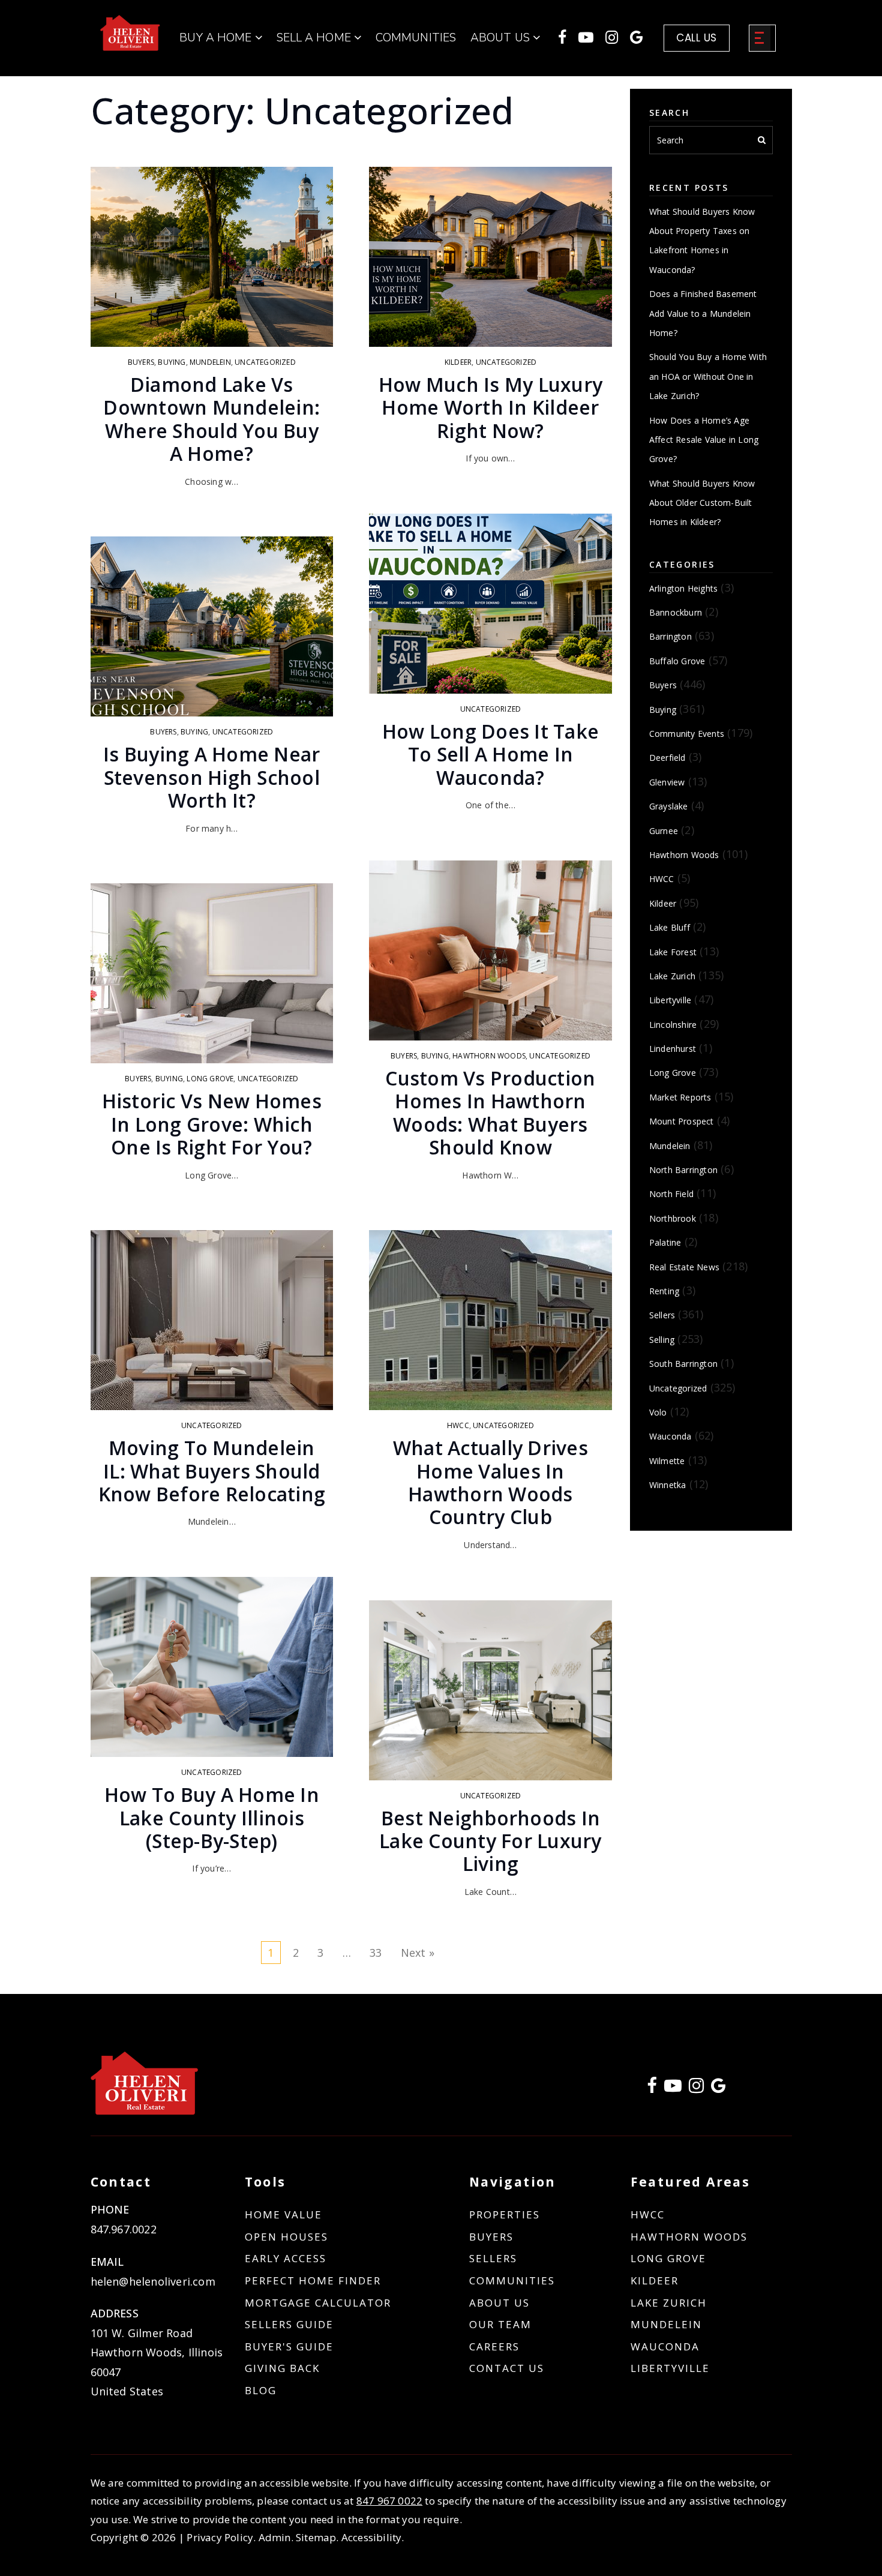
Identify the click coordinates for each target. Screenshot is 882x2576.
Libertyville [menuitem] (670, 2368)
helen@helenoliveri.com (153, 2281)
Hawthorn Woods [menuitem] (689, 2237)
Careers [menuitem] (494, 2346)
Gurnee (664, 831)
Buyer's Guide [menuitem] (289, 2346)
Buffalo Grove (677, 661)
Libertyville (670, 1000)
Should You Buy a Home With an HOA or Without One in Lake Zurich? (708, 376)
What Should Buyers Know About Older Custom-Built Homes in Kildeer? (702, 503)
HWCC (458, 1425)
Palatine (665, 1242)
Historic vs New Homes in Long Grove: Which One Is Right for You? (212, 1124)
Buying (172, 362)
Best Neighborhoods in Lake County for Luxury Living (490, 1841)
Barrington (670, 636)
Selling (662, 1340)
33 (376, 1953)
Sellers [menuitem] (493, 2258)
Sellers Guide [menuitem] (289, 2324)
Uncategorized (265, 362)
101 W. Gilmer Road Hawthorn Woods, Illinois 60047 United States (157, 2362)
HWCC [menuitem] (648, 2214)
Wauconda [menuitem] (665, 2346)
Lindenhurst (673, 1049)
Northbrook (673, 1218)
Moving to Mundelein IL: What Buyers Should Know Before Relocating (212, 1471)
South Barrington (683, 1364)
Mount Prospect (682, 1121)
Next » (418, 1953)
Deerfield (667, 758)
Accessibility (372, 2537)
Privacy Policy (220, 2537)
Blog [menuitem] (261, 2390)
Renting (664, 1291)
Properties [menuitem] (505, 2214)
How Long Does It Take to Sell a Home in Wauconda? (490, 754)
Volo (658, 1412)
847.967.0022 (124, 2229)
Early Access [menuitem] (286, 2258)
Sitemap (316, 2537)
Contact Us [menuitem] (507, 2368)
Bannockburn (676, 612)
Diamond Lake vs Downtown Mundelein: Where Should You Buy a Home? (211, 419)
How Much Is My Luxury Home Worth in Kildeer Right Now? (490, 407)
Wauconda (670, 1436)
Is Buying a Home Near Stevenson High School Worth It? (211, 777)
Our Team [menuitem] (500, 2324)
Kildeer (458, 362)
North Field (671, 1194)
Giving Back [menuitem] (282, 2368)
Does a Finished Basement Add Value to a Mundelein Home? (703, 313)
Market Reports (680, 1097)
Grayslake (669, 806)
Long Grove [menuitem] (668, 2258)
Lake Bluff (670, 927)
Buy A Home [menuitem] (217, 38)
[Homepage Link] (130, 32)
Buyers (141, 362)
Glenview (667, 782)
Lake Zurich (672, 976)
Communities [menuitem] (416, 38)
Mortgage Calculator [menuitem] (318, 2303)
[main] (441, 997)
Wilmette (667, 1461)
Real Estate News (684, 1267)
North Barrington (683, 1170)
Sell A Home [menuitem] (315, 38)
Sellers (662, 1315)
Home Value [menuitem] (283, 2214)
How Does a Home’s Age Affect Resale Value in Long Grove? (704, 440)
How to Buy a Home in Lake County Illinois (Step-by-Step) (212, 1818)
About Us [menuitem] (499, 2303)
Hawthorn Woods (489, 1056)
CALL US (697, 38)
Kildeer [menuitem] (655, 2280)
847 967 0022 (389, 2501)
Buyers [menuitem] (491, 2237)
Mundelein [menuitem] (666, 2324)
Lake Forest (673, 952)
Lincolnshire (673, 1025)
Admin (275, 2537)
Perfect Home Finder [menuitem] (313, 2280)
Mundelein (210, 362)
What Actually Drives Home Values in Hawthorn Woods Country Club (490, 1482)
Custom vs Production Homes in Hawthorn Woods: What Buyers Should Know (490, 1112)
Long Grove (210, 1079)
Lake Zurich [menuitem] (669, 2303)
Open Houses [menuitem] (286, 2237)
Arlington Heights (683, 588)
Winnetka (668, 1485)
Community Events (687, 734)
